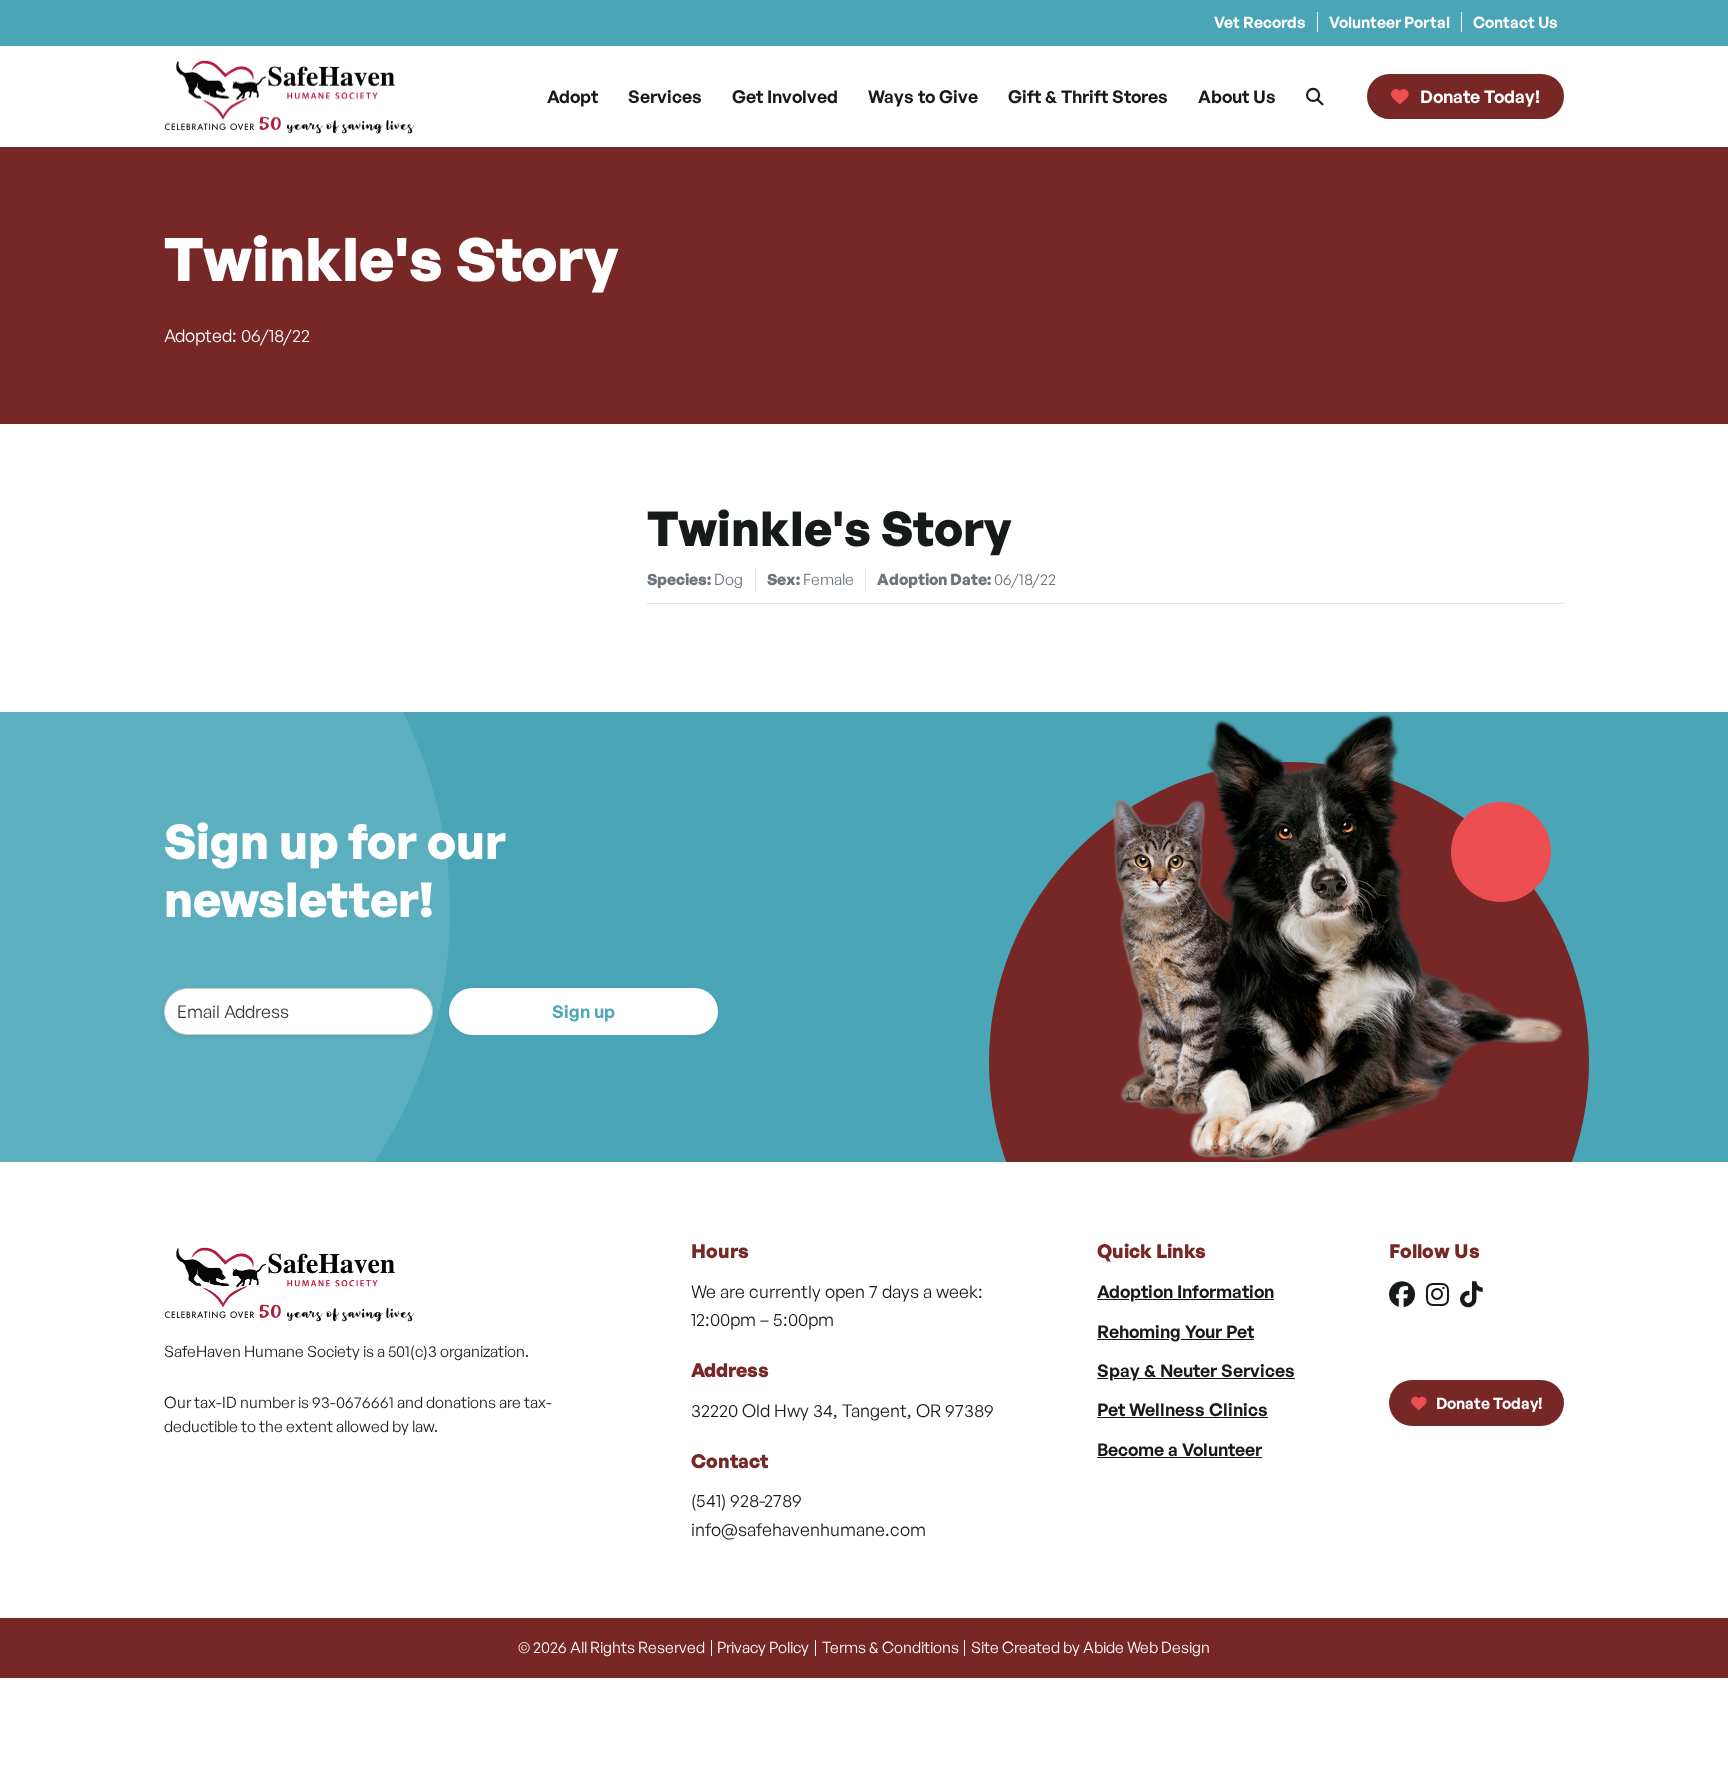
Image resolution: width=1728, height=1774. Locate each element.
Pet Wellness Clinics (1182, 1409)
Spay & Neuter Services (1196, 1370)
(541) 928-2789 (746, 1500)
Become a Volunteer (1179, 1449)
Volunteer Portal (1389, 22)
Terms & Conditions (890, 1647)
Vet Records (1260, 22)
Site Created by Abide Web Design (1090, 1647)
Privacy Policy (763, 1647)
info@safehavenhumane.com (808, 1529)
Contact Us (1515, 22)
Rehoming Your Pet (1175, 1331)
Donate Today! (1487, 1403)
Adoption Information (1185, 1291)
